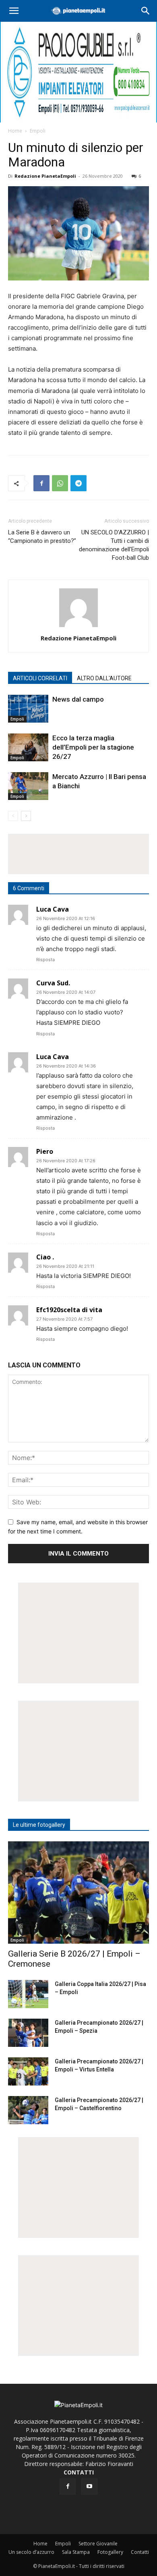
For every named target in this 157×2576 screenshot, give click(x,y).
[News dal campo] (28, 709)
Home (15, 131)
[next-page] (26, 816)
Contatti (140, 2552)
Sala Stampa (76, 2552)
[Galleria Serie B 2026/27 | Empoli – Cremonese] (78, 1893)
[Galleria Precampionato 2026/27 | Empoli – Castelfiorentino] (28, 2110)
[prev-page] (13, 816)
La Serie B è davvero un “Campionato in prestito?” (42, 537)
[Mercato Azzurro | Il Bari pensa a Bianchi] (28, 786)
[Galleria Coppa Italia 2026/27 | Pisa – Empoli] (28, 1994)
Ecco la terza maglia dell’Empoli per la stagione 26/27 (93, 747)
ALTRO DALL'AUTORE (104, 678)
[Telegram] (78, 483)
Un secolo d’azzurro (31, 2552)
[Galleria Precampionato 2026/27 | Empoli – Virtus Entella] (28, 2071)
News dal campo (78, 699)
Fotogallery (110, 2552)
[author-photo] (78, 627)
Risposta (45, 960)
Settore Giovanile (98, 2544)
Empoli (38, 131)
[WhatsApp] (60, 483)
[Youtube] (89, 2487)
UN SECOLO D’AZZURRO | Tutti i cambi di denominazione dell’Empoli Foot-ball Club (114, 545)
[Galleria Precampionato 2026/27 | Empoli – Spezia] (28, 2033)
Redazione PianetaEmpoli (45, 176)
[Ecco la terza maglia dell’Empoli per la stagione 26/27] (28, 747)
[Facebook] (41, 483)
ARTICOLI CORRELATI (40, 678)
